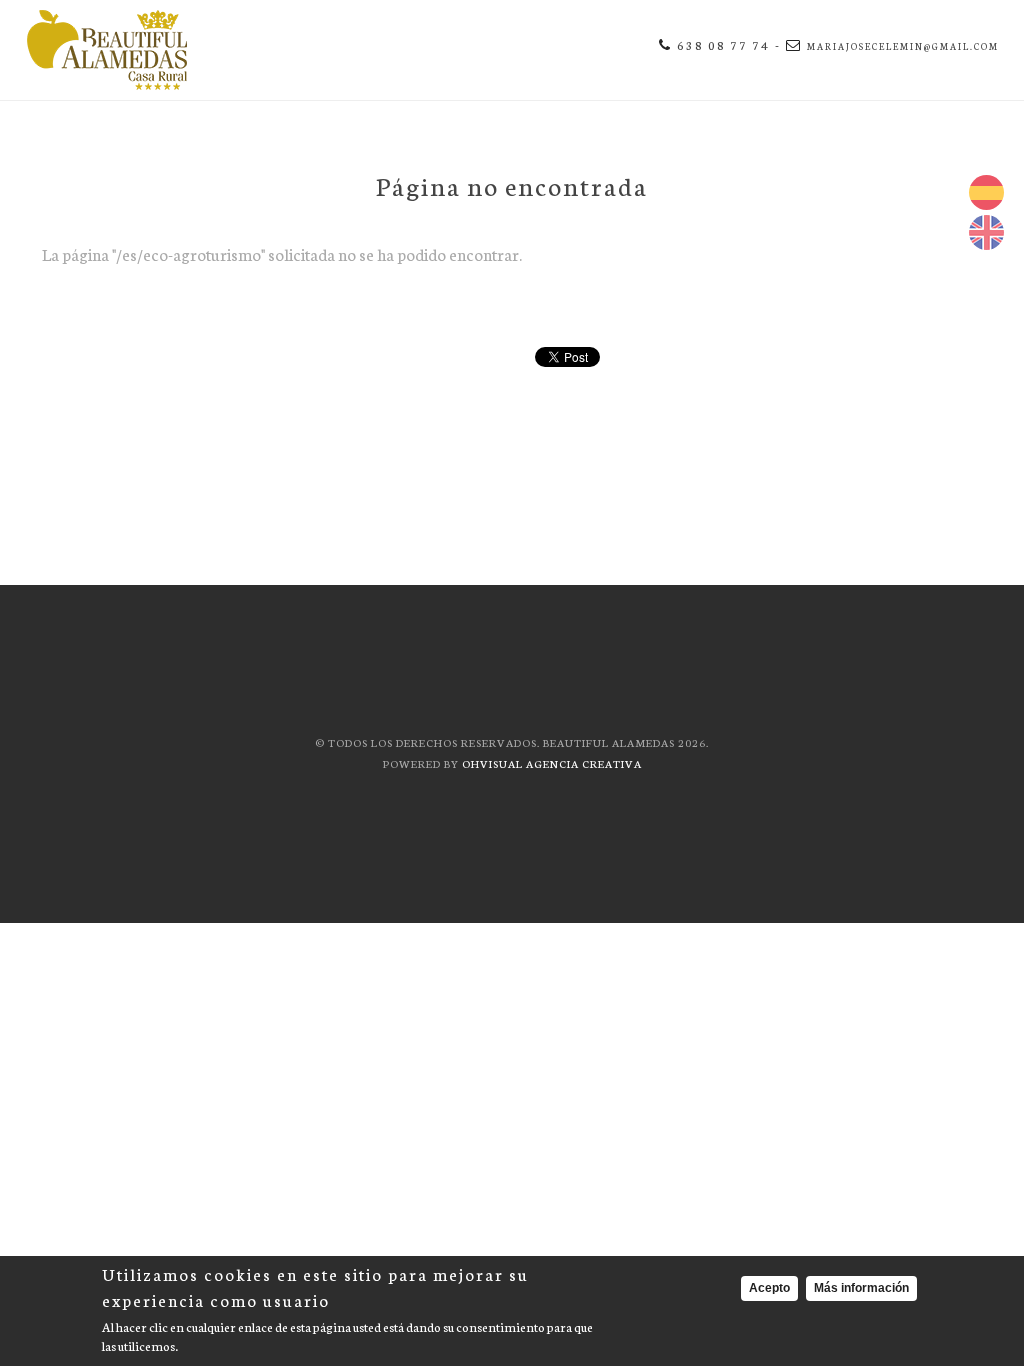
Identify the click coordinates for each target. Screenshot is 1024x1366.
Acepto (769, 1288)
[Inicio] (107, 50)
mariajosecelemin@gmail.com (903, 46)
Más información (861, 1288)
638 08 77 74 (723, 44)
